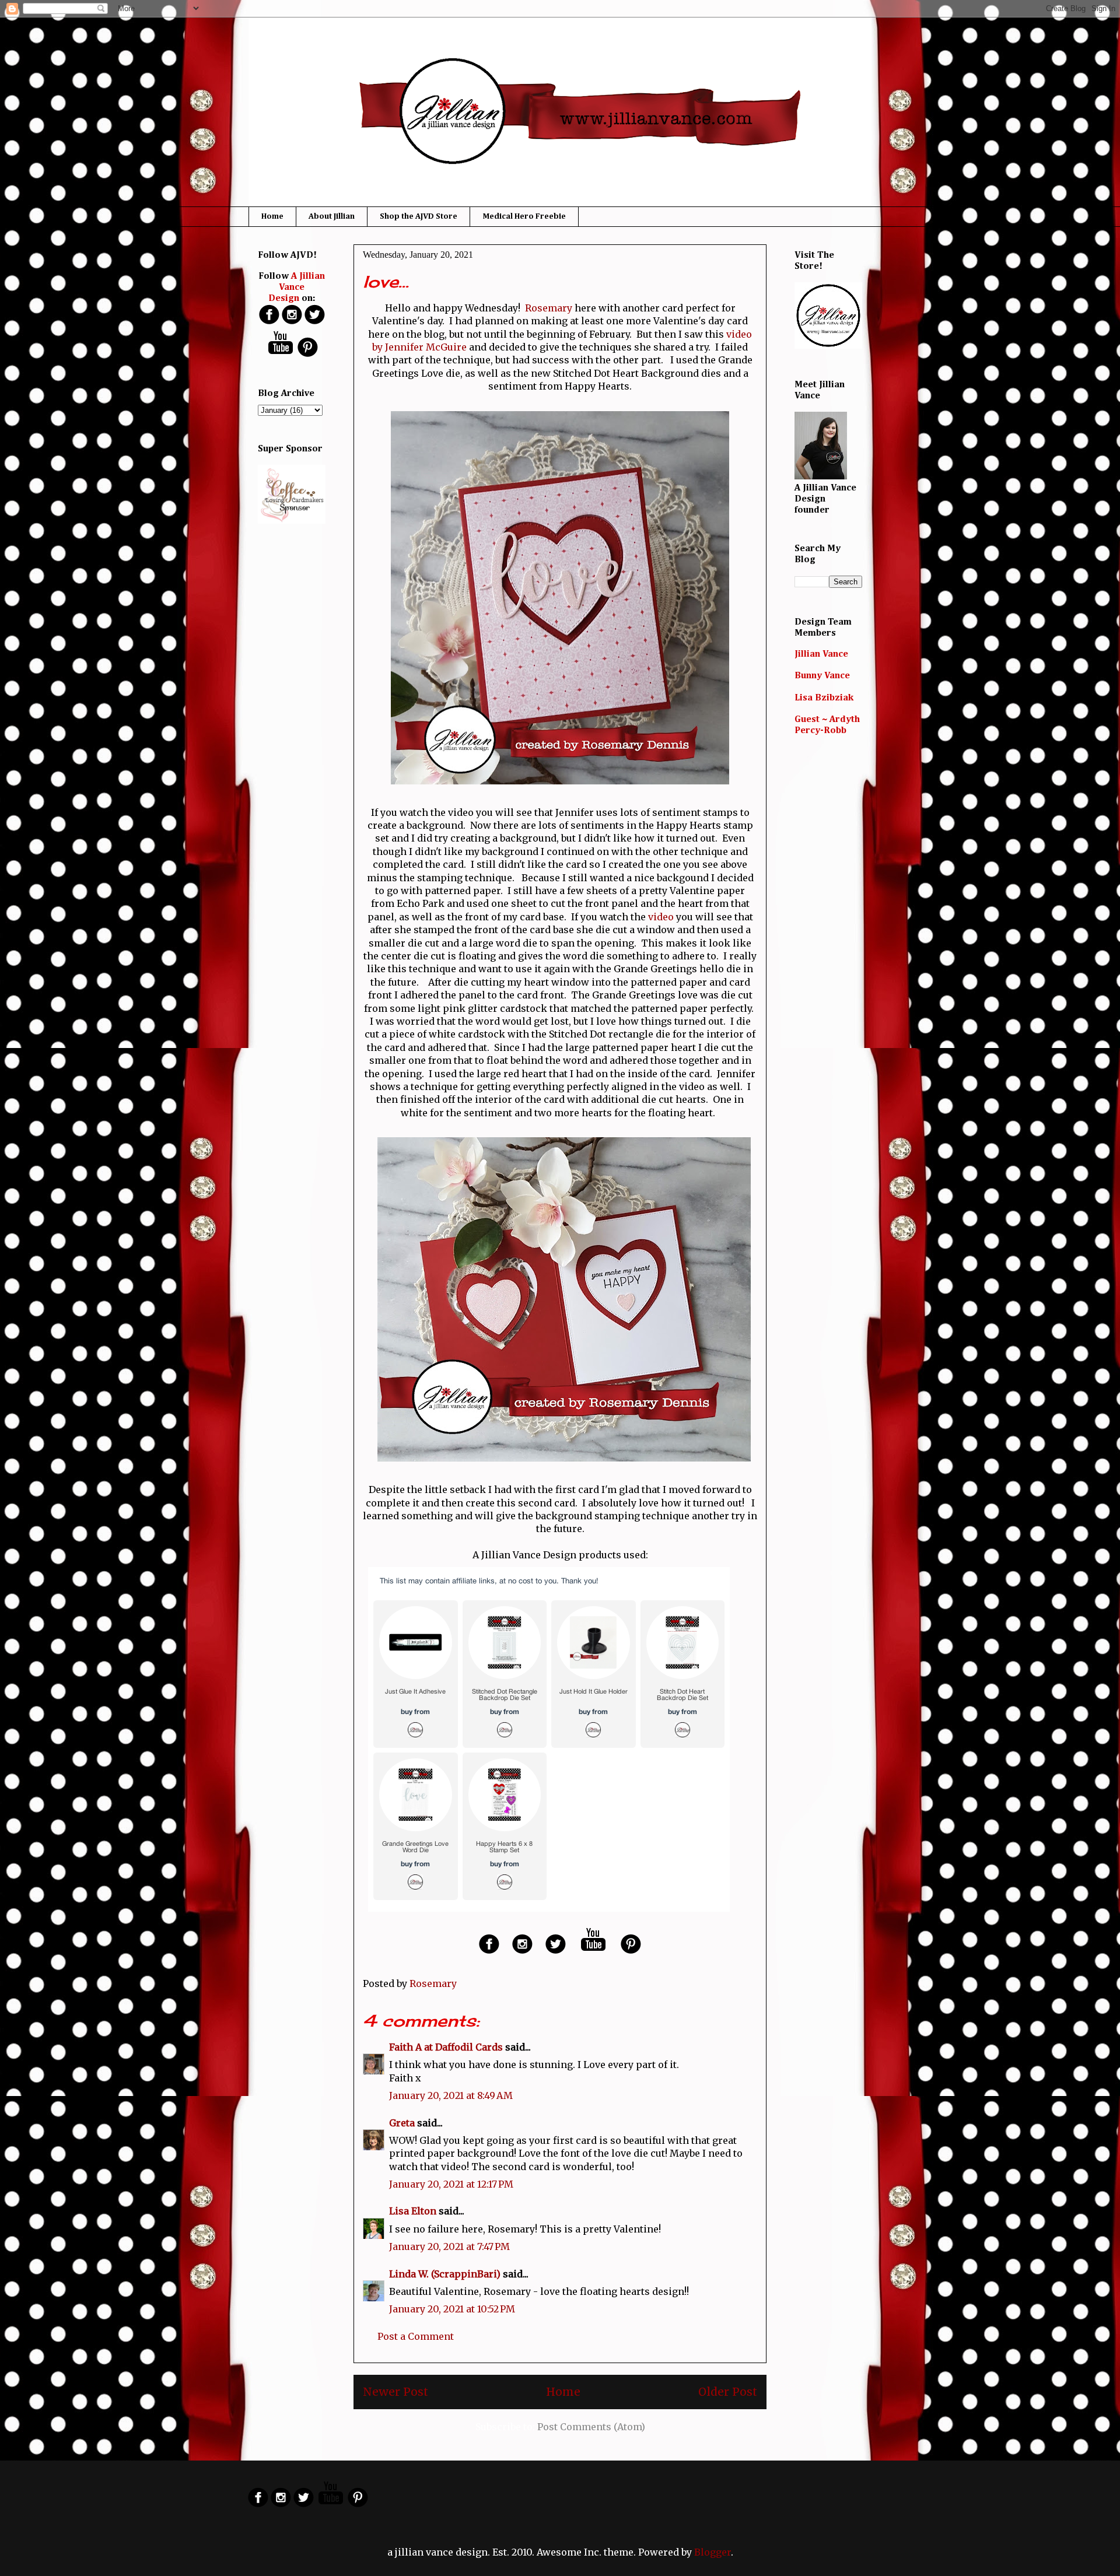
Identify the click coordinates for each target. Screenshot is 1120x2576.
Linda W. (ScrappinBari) (445, 2274)
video (661, 917)
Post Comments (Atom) (591, 2427)
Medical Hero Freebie (524, 216)
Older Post (728, 2392)
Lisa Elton (413, 2211)
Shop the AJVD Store (419, 216)
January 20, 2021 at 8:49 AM (451, 2095)
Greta (402, 2123)
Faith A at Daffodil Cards (446, 2047)
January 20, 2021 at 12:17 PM (451, 2184)
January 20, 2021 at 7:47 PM (449, 2246)
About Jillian (332, 216)
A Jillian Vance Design (297, 288)
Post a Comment (416, 2336)
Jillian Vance (821, 654)
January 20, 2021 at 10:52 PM (452, 2309)
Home (272, 216)
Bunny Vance (822, 676)
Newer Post (395, 2392)
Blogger (713, 2552)
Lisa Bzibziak (824, 698)
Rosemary (549, 308)
